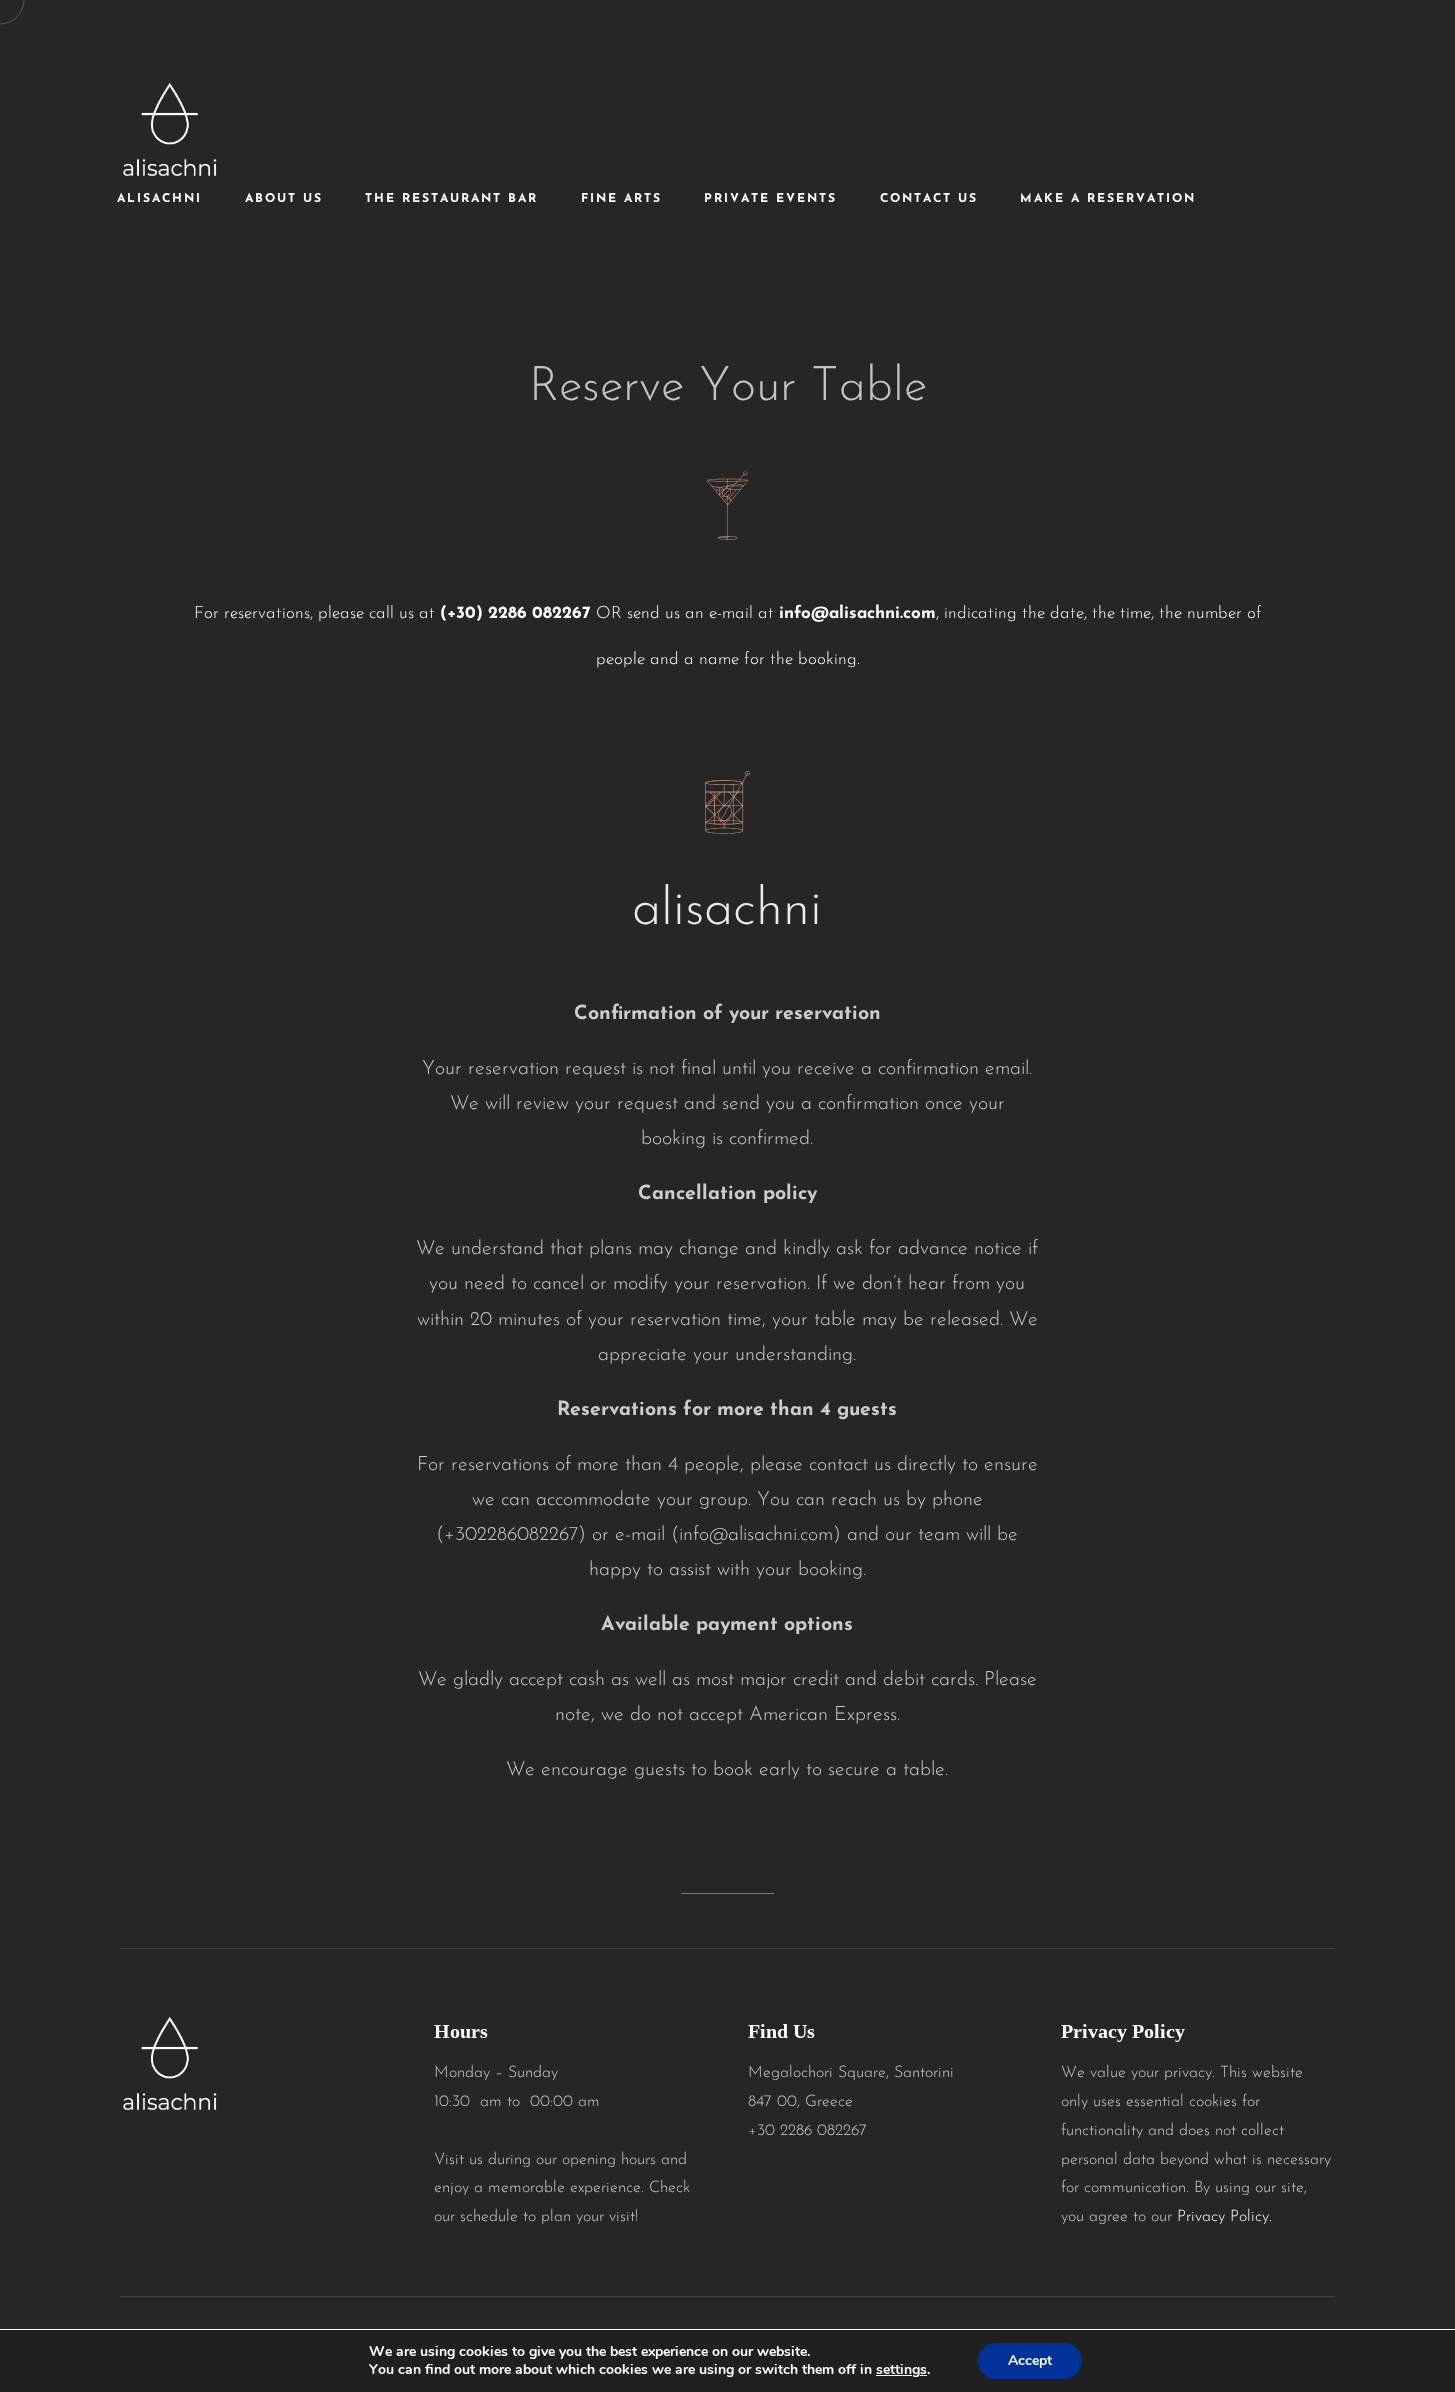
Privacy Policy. (1224, 2217)
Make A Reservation (1108, 199)
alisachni (159, 199)
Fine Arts (621, 199)
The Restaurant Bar (451, 199)
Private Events (770, 199)
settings (901, 2370)
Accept (1030, 2360)
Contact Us (929, 199)
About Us (284, 199)
